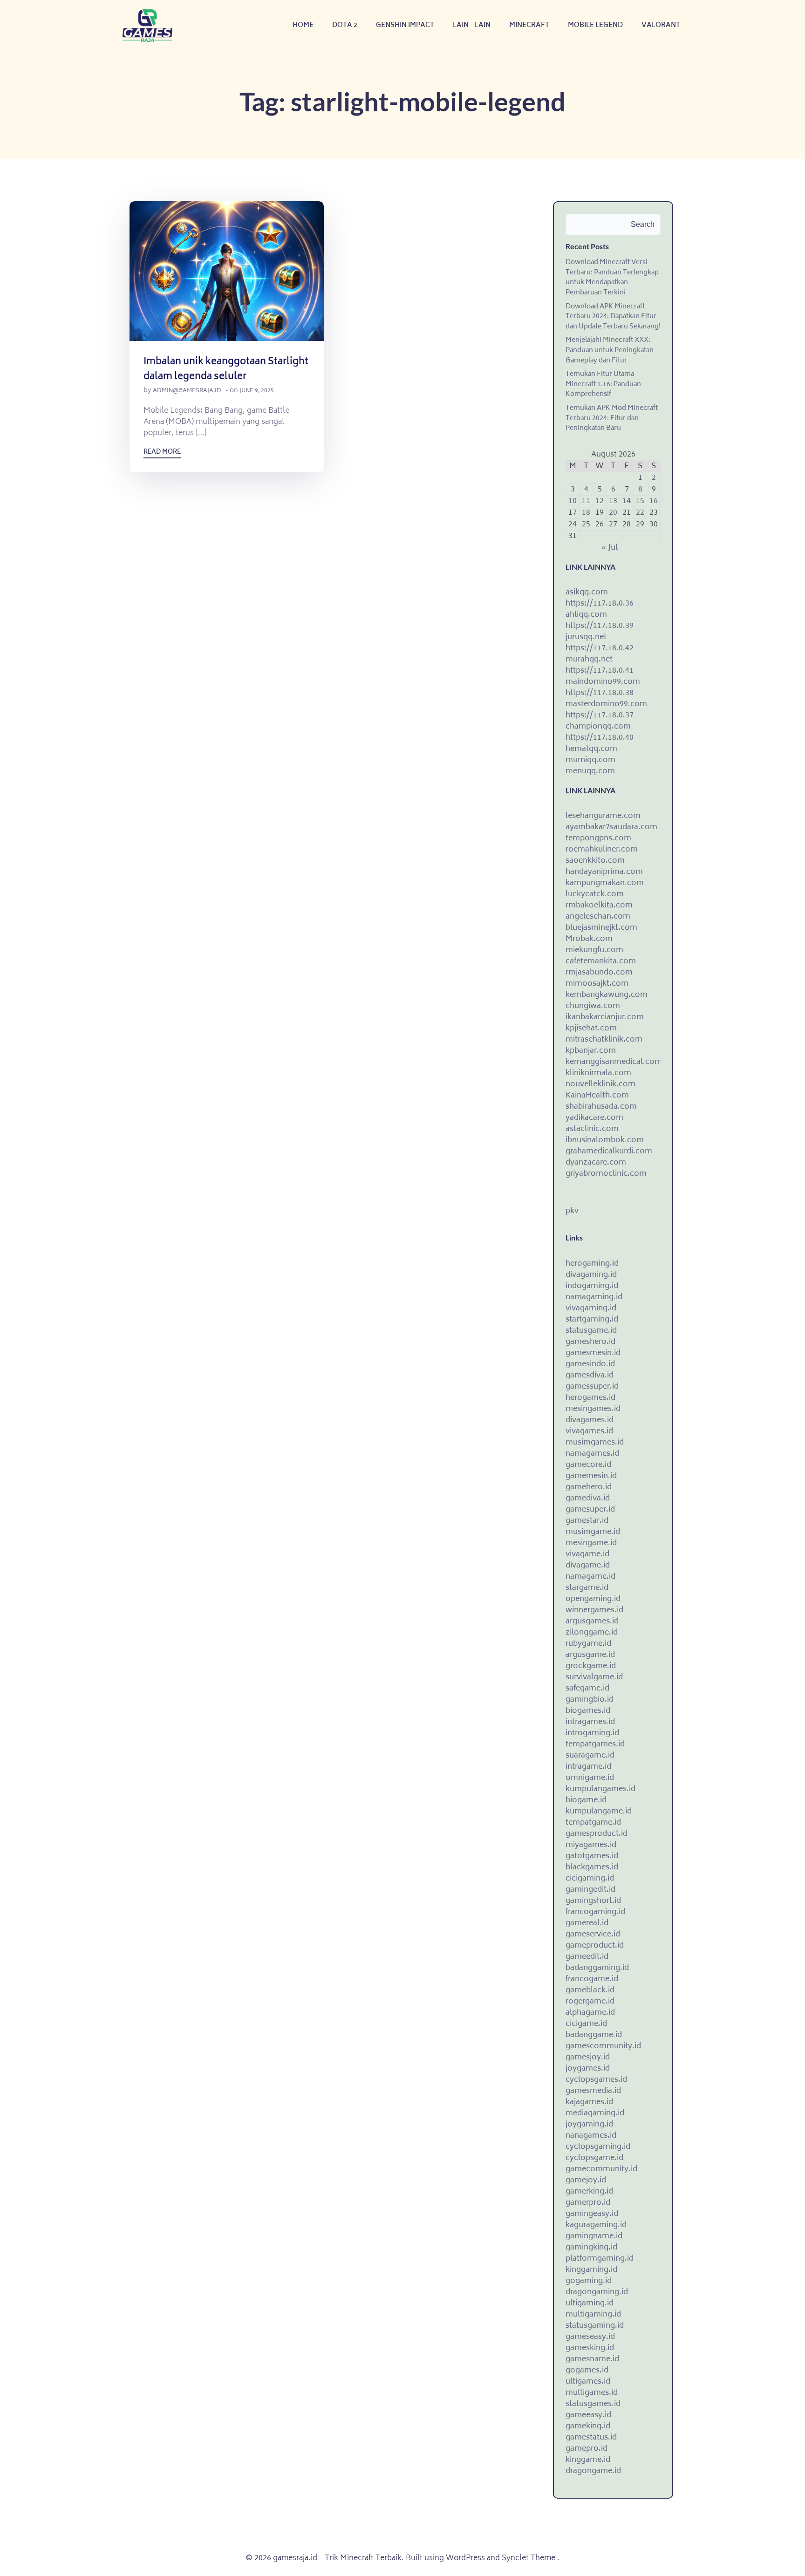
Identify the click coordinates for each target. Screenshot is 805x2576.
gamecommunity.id (601, 2169)
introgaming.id (592, 1733)
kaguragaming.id (596, 2225)
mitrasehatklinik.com (604, 1040)
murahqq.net (589, 660)
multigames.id (592, 2393)
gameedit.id (587, 1957)
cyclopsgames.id (596, 2080)
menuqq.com (590, 771)
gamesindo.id (590, 1364)
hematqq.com (591, 749)
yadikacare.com (594, 1118)
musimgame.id (593, 1532)
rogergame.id (590, 2002)
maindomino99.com (603, 682)
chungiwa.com (593, 1006)
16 (654, 501)
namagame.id (590, 1577)
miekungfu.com (594, 950)
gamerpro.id (588, 2203)
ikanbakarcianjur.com (605, 1017)
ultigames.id (588, 2382)
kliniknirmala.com (598, 1073)
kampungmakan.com (605, 883)
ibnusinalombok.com (605, 1140)
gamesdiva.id (590, 1376)
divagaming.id (591, 1275)
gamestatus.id (591, 2438)
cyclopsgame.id (594, 2158)
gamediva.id (588, 1499)
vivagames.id (589, 1431)
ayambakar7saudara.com (611, 827)
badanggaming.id (597, 1968)
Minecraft (529, 25)
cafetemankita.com (601, 961)
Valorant (661, 25)
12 (600, 501)
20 (613, 513)
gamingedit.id (590, 1890)
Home (303, 25)
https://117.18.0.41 (600, 671)
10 (573, 501)
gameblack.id (590, 1990)
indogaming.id (592, 1286)
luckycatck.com (595, 894)
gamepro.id (587, 2449)
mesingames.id (593, 1409)
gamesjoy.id (588, 2058)
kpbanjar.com (591, 1051)
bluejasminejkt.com (601, 928)
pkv (572, 1211)
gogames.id (587, 2371)
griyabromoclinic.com (606, 1174)
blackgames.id (592, 1867)
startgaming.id (592, 1320)
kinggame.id (588, 2460)
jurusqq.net (586, 637)
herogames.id (590, 1398)
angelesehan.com (598, 917)
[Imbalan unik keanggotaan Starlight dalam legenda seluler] (227, 272)
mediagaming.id (595, 2113)
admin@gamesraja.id (187, 391)
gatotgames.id (592, 1856)
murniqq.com (590, 760)
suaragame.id (590, 1756)
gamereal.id (587, 1923)
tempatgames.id (595, 1745)
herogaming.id (592, 1264)
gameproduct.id (595, 1946)
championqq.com (598, 727)
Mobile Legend (595, 25)
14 (627, 501)
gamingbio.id (590, 1700)
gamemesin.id (591, 1476)
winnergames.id (594, 1610)
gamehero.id (589, 1487)
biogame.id (586, 1800)
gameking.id (588, 2426)
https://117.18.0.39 (600, 626)
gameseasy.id (590, 2337)
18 (586, 513)
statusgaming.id (595, 2326)
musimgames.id (595, 1443)
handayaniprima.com (604, 872)
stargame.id (587, 1588)
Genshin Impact (405, 25)
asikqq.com (587, 593)
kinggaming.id (591, 2270)
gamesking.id (590, 2348)
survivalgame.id (594, 1677)
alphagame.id (590, 2013)
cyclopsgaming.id (598, 2147)
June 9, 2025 (257, 391)
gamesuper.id (590, 1510)
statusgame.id (591, 1331)
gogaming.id (589, 2281)
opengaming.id (593, 1599)
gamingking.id (591, 2248)
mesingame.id (591, 1543)
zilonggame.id (592, 1633)
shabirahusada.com (601, 1107)
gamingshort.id (593, 1901)
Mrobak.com (589, 939)
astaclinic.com (592, 1129)
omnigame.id (590, 1778)
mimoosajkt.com (597, 984)
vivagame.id (587, 1554)
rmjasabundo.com (599, 973)
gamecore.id (588, 1465)
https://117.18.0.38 (600, 693)
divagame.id (588, 1566)
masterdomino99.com (606, 704)
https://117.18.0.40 (600, 738)
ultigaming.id (590, 2303)
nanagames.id (591, 2136)
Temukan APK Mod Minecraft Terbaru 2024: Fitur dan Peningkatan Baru (612, 418)
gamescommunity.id (603, 2046)
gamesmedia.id (593, 2091)
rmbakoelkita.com (599, 906)
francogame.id (592, 1979)
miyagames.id (591, 1845)
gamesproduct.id (597, 1834)
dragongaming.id (597, 2292)
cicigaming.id (590, 1879)
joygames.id (588, 2069)
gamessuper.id (592, 1387)
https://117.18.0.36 (600, 604)
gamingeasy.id (592, 2214)
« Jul (609, 548)
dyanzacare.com (596, 1163)
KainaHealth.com (597, 1096)
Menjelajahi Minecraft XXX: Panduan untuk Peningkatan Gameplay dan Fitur (610, 350)
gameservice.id (593, 1935)
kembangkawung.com (607, 995)
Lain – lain (472, 25)
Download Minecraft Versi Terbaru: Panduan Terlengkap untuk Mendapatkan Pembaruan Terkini (612, 278)
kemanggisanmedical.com (614, 1062)
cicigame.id (586, 2024)
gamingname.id (594, 2236)
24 (573, 525)
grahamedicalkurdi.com (609, 1152)
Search (643, 224)
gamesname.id (592, 2359)
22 (640, 513)
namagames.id (592, 1454)
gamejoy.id (586, 2181)
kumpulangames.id (600, 1789)
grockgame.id (591, 1666)
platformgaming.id (600, 2259)
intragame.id (588, 1767)
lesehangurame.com (603, 816)
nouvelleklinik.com (600, 1084)
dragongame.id (593, 2471)
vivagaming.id (591, 1308)
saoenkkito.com (595, 861)
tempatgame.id (593, 1823)
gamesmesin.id (593, 1353)
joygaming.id (589, 2125)
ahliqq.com (586, 615)
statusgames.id (593, 2404)
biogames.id (588, 1711)
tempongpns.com (598, 838)
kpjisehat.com (591, 1029)
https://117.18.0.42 (600, 648)
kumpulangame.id (599, 1812)
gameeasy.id (588, 2415)
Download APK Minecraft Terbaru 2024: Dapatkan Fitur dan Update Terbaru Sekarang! (613, 317)
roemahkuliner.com (602, 850)
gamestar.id (587, 1521)
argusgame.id (590, 1655)
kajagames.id (589, 2102)
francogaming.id (595, 1912)
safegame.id (587, 1689)
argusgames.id (592, 1622)
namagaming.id (594, 1297)
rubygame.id (588, 1644)
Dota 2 (345, 25)
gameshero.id (590, 1342)
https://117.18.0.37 (600, 716)
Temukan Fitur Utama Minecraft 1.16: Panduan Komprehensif (603, 384)
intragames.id (590, 1722)
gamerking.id (589, 2192)
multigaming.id (593, 2315)
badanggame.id (594, 2035)
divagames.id (590, 1420)
